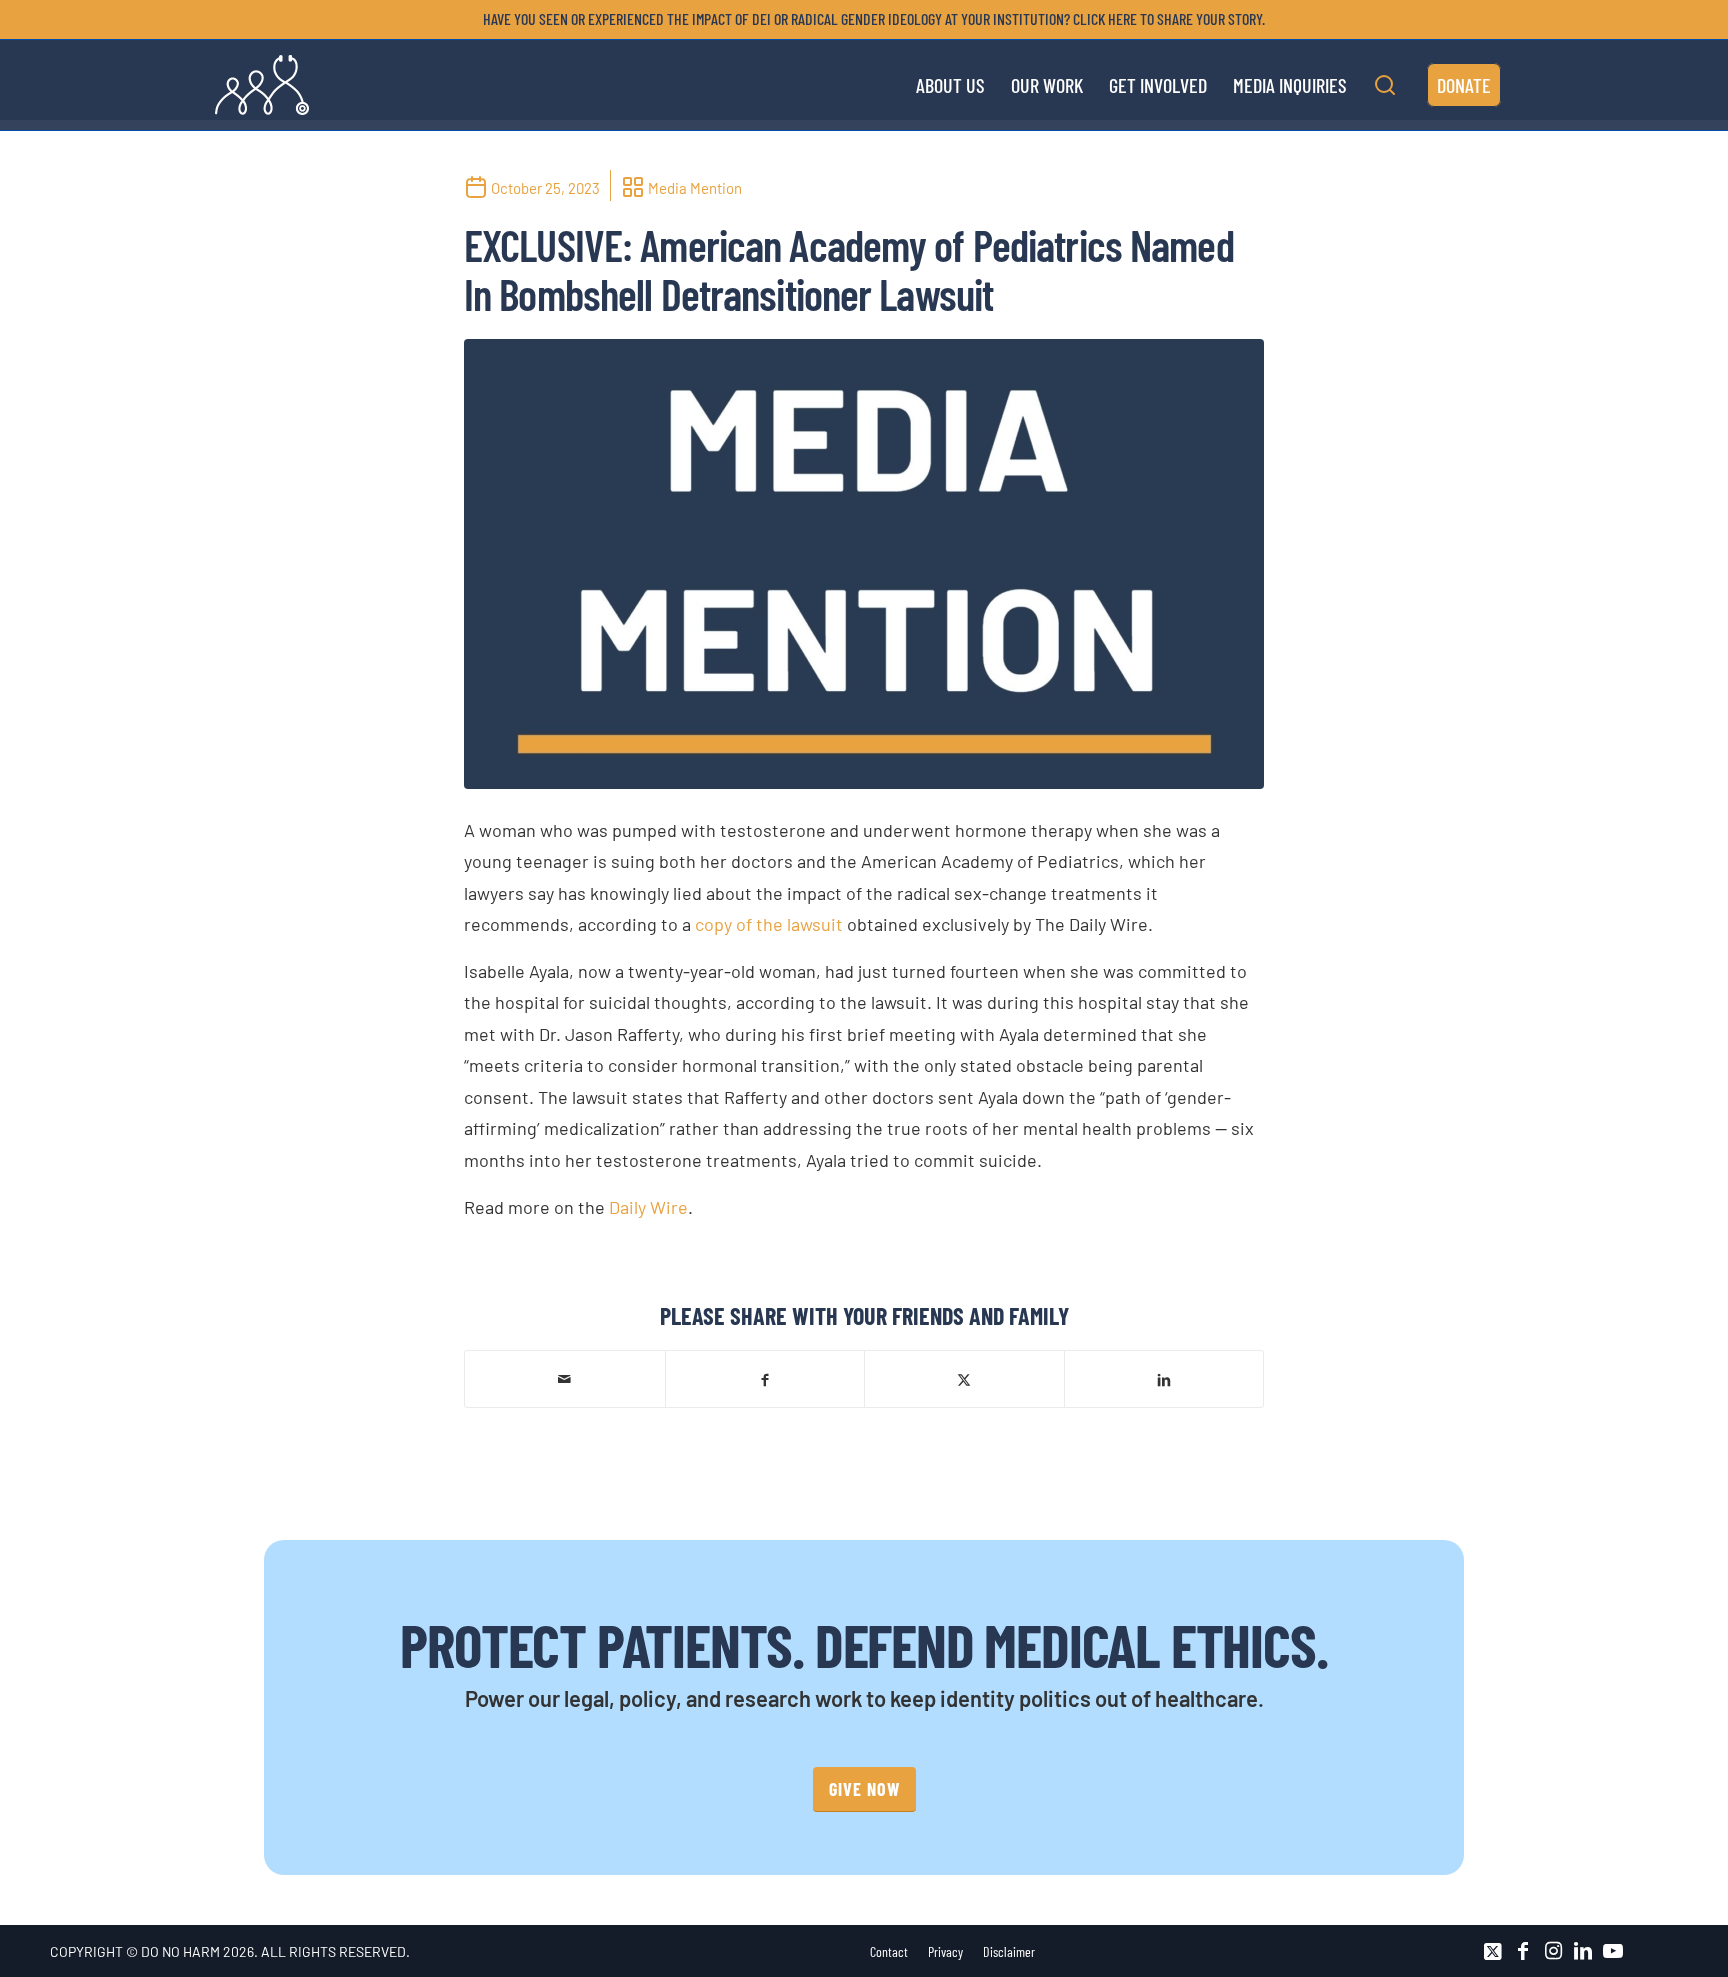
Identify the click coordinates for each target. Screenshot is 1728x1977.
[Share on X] (964, 1378)
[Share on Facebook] (765, 1378)
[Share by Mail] (565, 1379)
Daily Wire (648, 1207)
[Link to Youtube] (1613, 1951)
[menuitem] (869, 19)
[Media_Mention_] (864, 564)
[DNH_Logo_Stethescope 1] (262, 85)
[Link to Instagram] (1553, 1951)
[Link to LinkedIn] (1583, 1951)
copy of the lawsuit (769, 924)
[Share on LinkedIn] (1164, 1378)
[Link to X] (1493, 1951)
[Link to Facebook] (1523, 1951)
